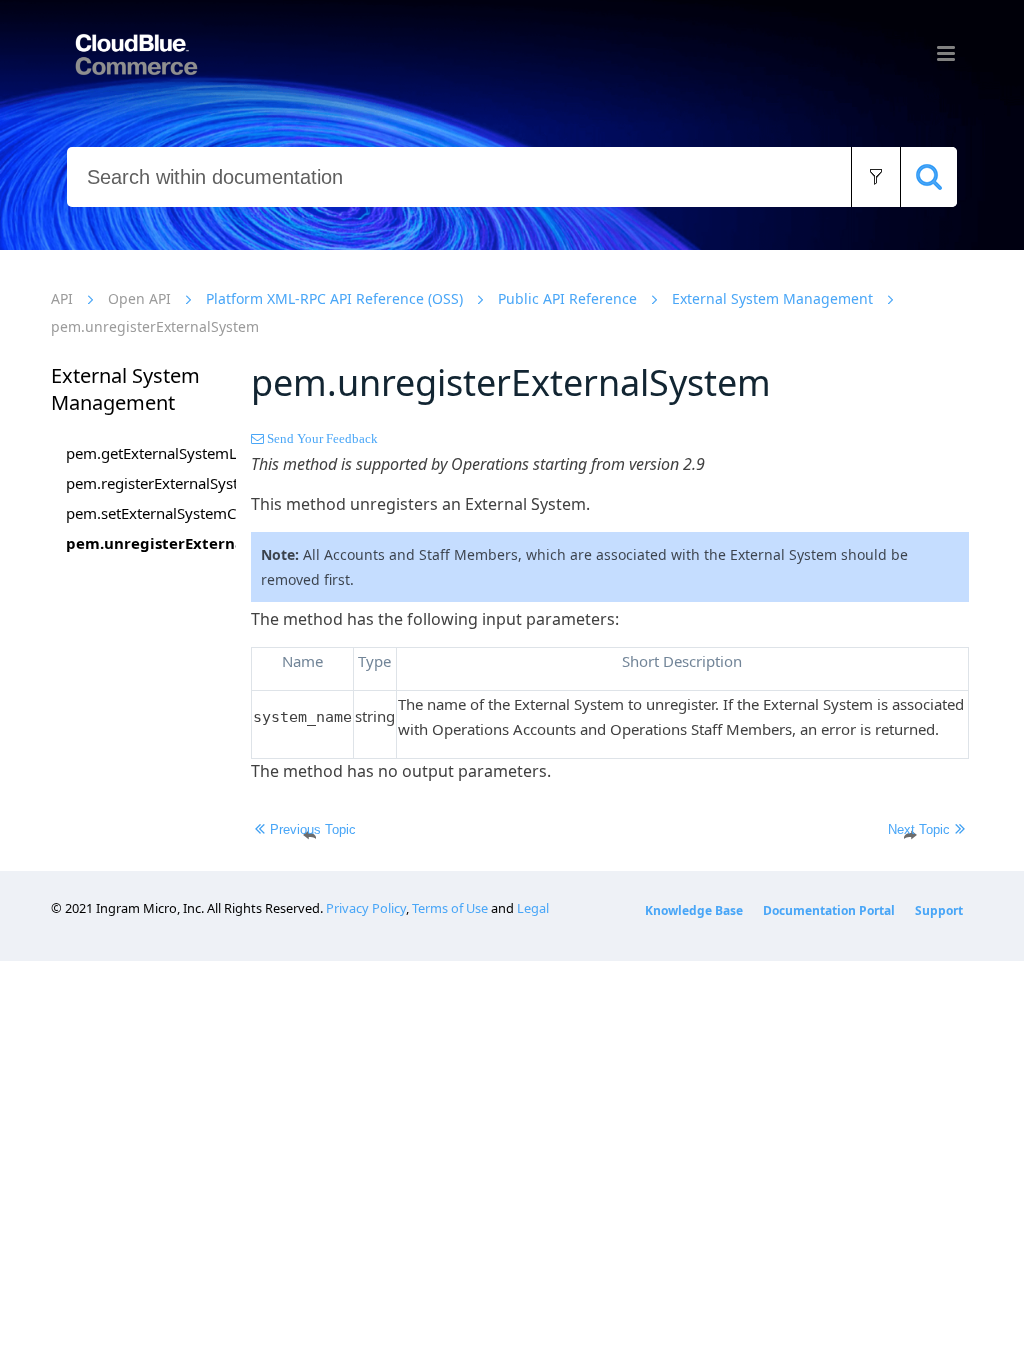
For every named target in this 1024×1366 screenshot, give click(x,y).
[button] (876, 177)
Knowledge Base (694, 910)
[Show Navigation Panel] (946, 54)
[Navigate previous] (310, 835)
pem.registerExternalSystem (150, 483)
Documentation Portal (829, 910)
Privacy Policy (366, 908)
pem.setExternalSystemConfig (150, 513)
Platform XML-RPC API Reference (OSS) (334, 298)
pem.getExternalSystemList (150, 453)
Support (939, 910)
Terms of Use (450, 908)
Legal (533, 908)
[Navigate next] (910, 835)
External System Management (772, 298)
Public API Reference (567, 298)
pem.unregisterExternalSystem (150, 543)
